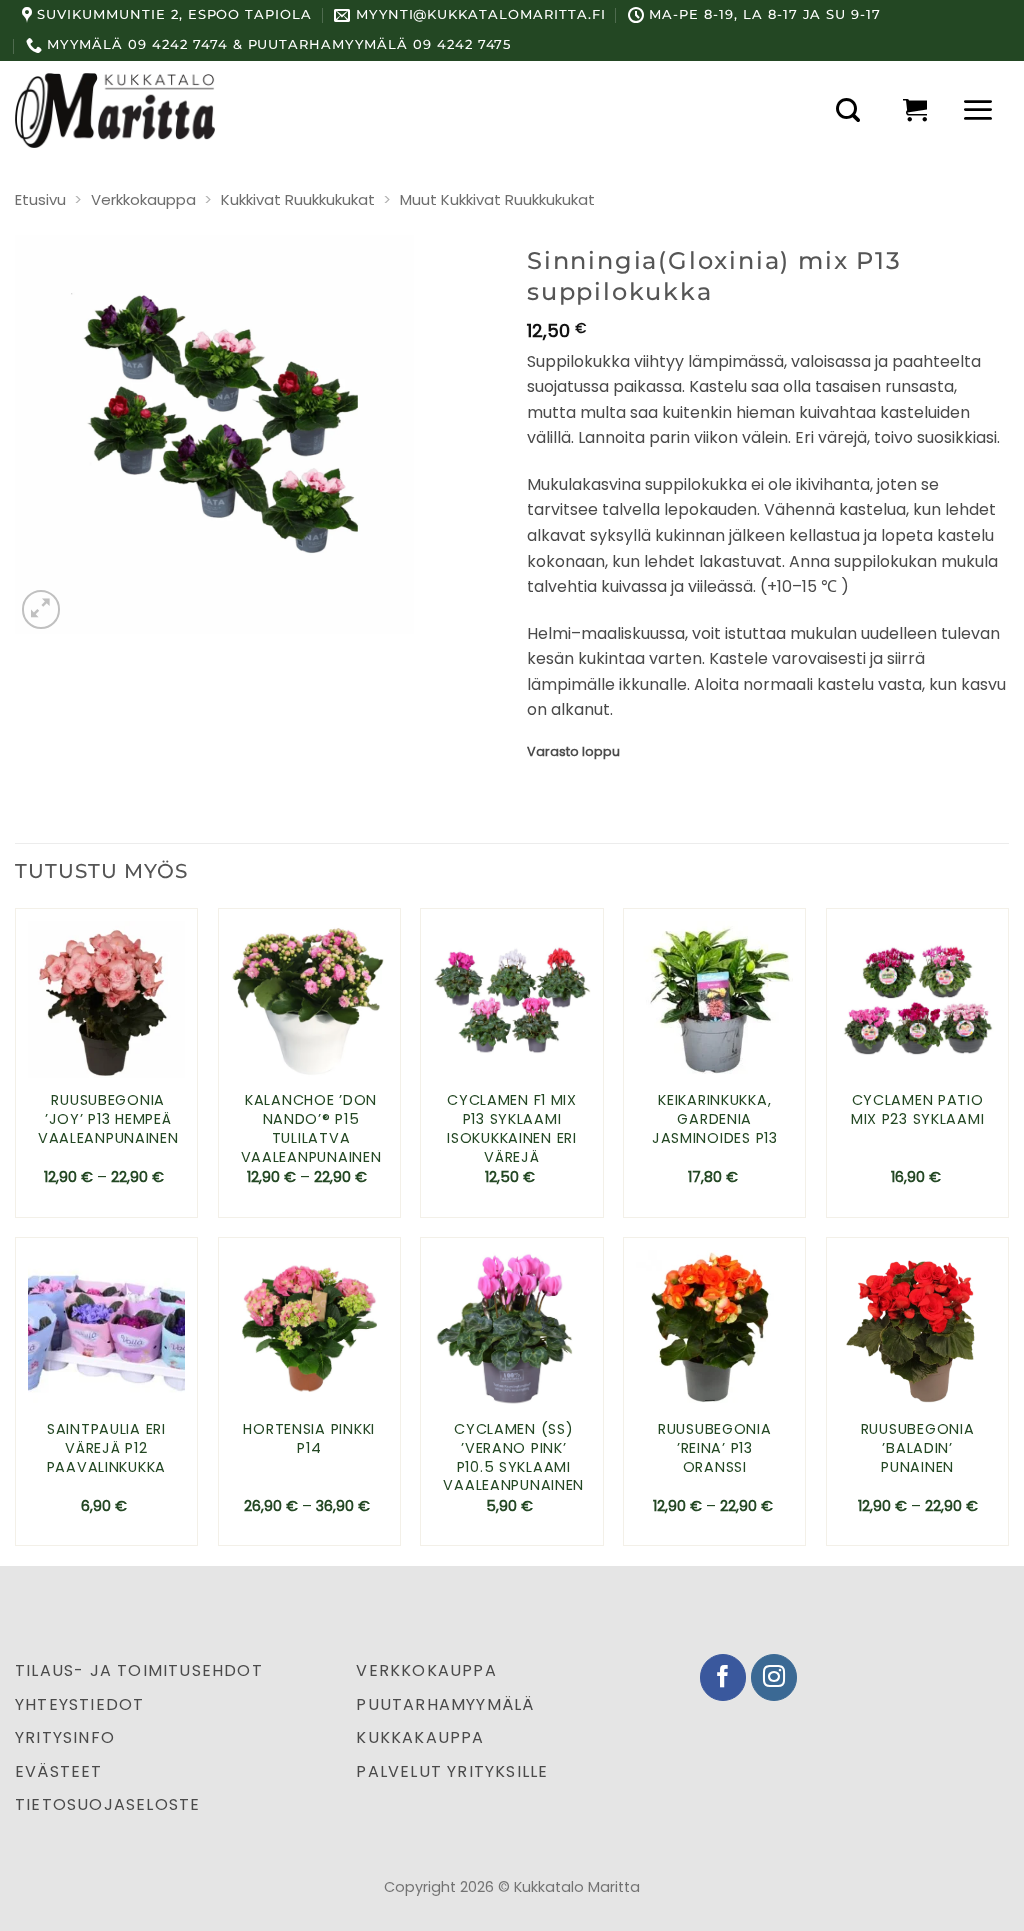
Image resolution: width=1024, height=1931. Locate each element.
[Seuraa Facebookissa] (723, 1677)
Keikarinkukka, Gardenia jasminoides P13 (715, 1119)
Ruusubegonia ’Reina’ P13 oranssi (715, 1448)
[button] (848, 110)
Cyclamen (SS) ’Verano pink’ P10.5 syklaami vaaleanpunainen (513, 1457)
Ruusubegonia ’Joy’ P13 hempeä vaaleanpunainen (108, 1119)
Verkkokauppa (143, 199)
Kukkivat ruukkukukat (298, 199)
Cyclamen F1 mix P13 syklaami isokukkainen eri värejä (512, 1128)
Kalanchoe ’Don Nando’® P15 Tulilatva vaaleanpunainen (311, 1128)
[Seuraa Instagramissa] (774, 1677)
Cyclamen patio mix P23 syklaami (918, 1109)
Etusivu (40, 199)
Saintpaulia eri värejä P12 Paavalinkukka (106, 1448)
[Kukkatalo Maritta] (115, 110)
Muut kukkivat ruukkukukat (497, 199)
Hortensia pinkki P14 (309, 1438)
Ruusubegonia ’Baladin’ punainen (918, 1448)
